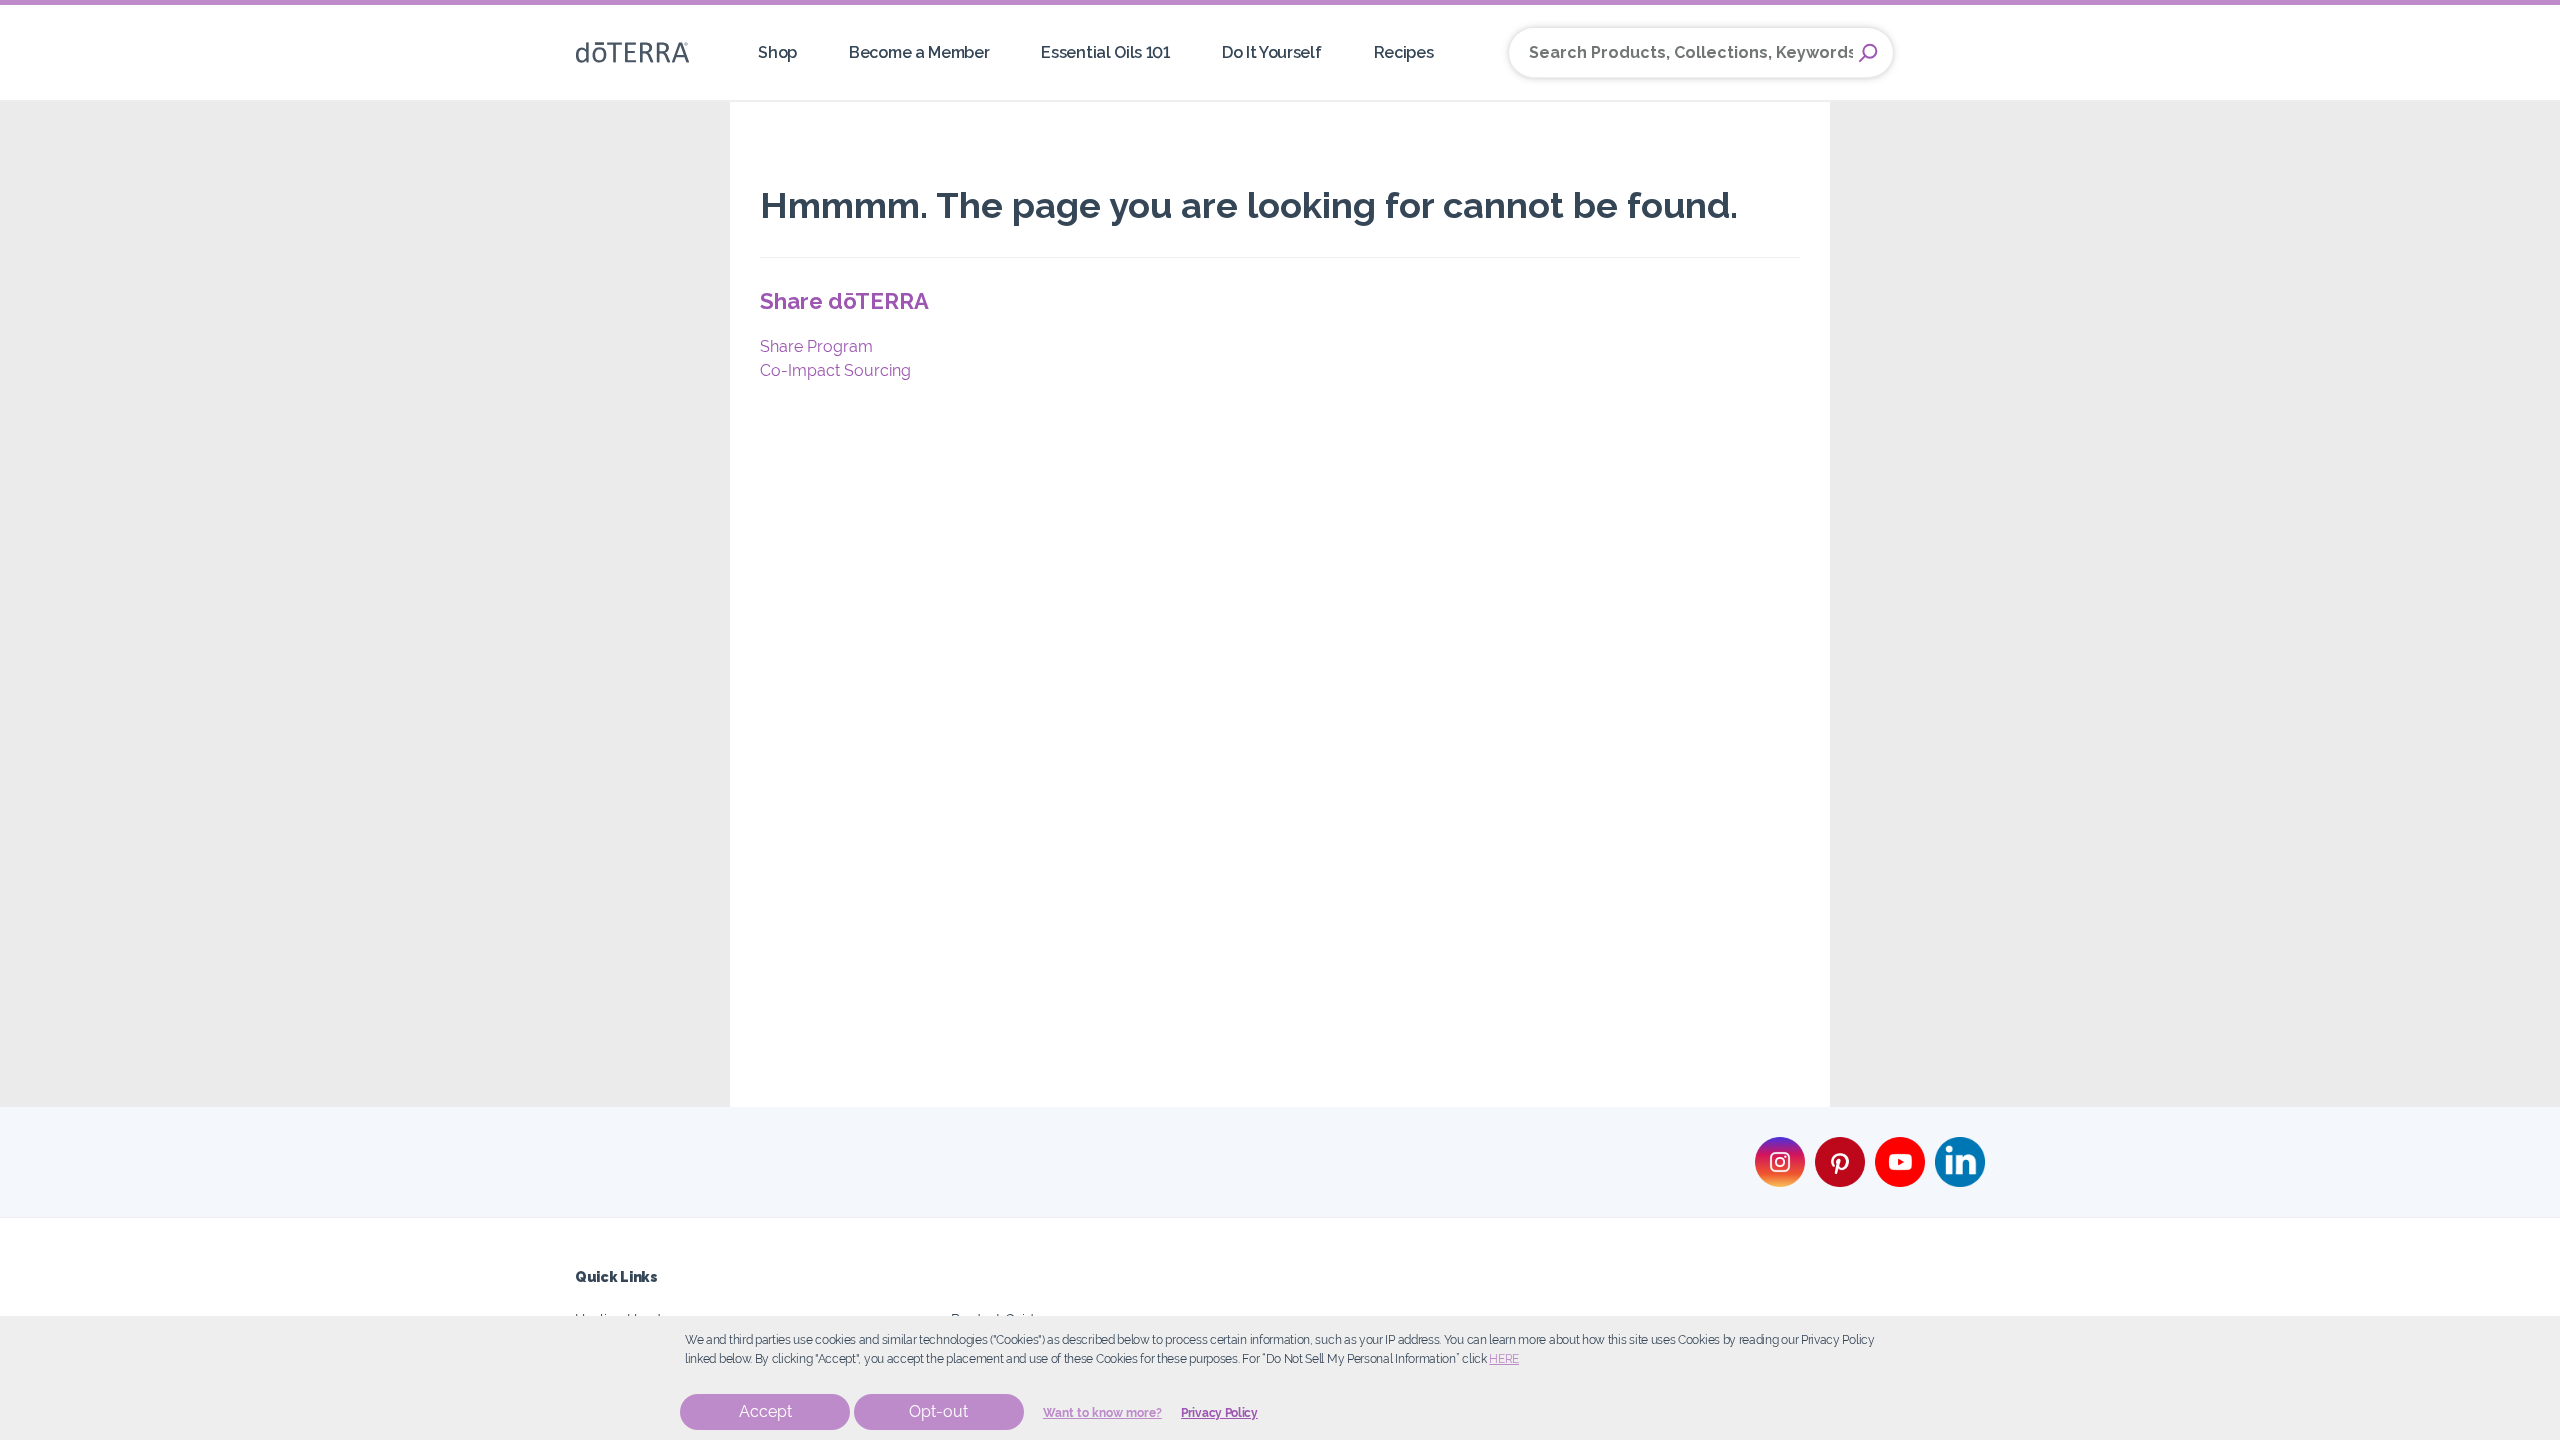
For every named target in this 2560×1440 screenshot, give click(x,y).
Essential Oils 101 (1105, 52)
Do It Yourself (1272, 52)
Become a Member (919, 52)
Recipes (1404, 52)
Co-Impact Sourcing (835, 370)
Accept (765, 1411)
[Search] (1868, 53)
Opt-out (938, 1411)
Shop (777, 52)
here (1504, 1359)
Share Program (816, 346)
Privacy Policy (1219, 1413)
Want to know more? (1102, 1413)
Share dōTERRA (844, 301)
